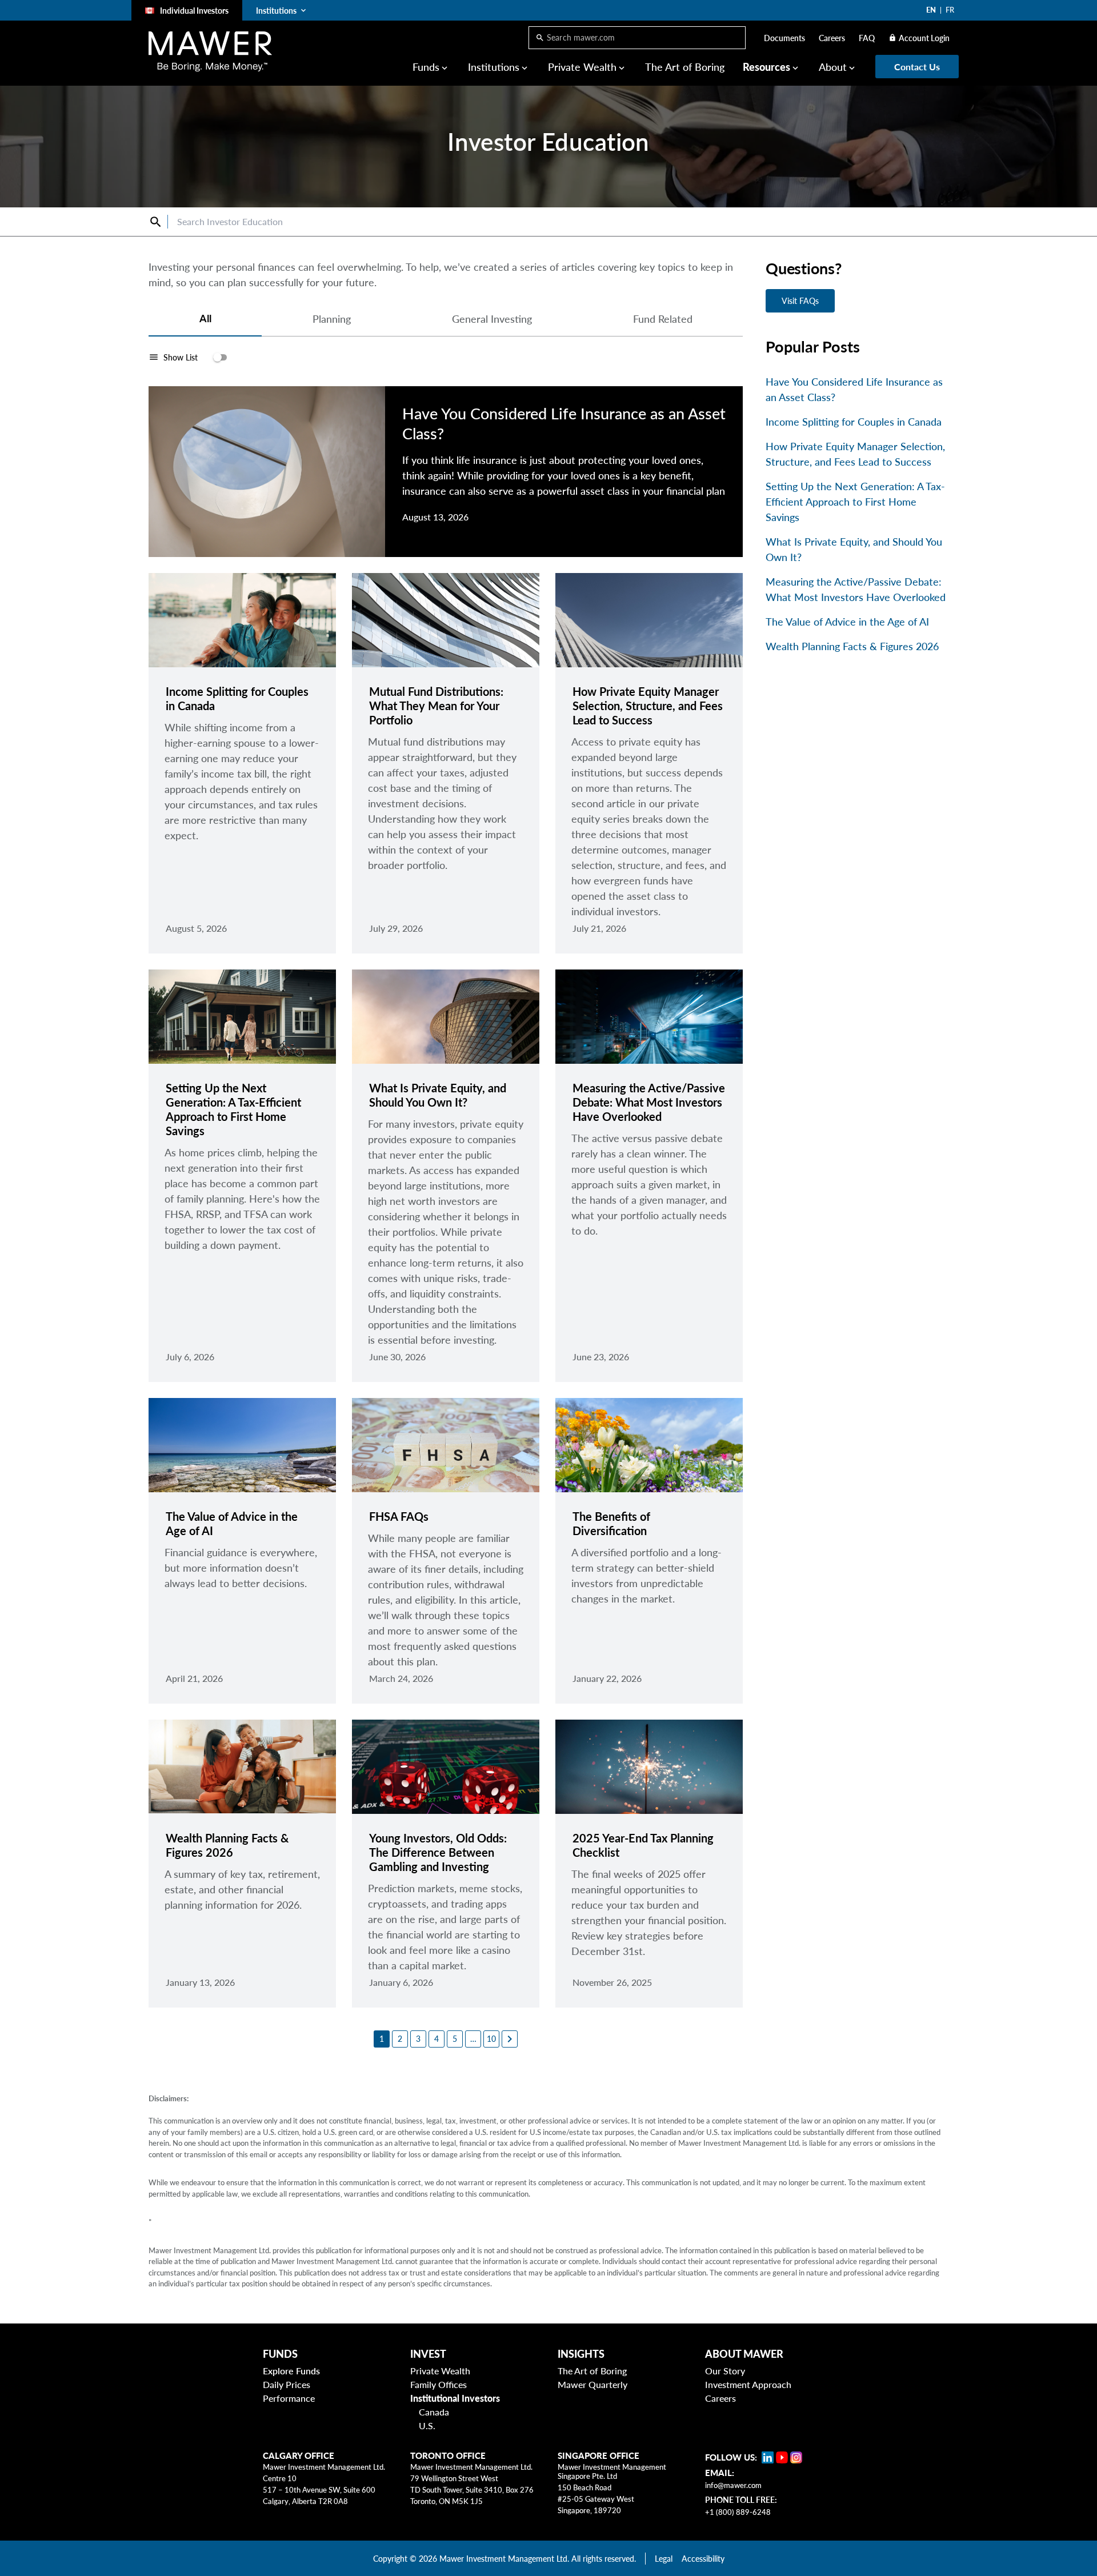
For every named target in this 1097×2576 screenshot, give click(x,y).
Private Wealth (440, 2371)
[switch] (188, 357)
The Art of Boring (685, 67)
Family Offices (439, 2384)
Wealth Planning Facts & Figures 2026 (852, 646)
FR (950, 10)
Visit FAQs (800, 301)
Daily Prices (287, 2384)
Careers (832, 38)
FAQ (867, 38)
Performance (289, 2398)
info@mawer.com (733, 2485)
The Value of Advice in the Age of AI (847, 622)
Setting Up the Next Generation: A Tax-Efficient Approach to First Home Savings (855, 502)
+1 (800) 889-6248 (738, 2512)
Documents (784, 38)
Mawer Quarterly (592, 2384)
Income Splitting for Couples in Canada (854, 422)
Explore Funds (291, 2371)
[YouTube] (782, 2457)
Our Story (725, 2371)
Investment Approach (748, 2384)
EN (931, 10)
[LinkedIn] (768, 2457)
